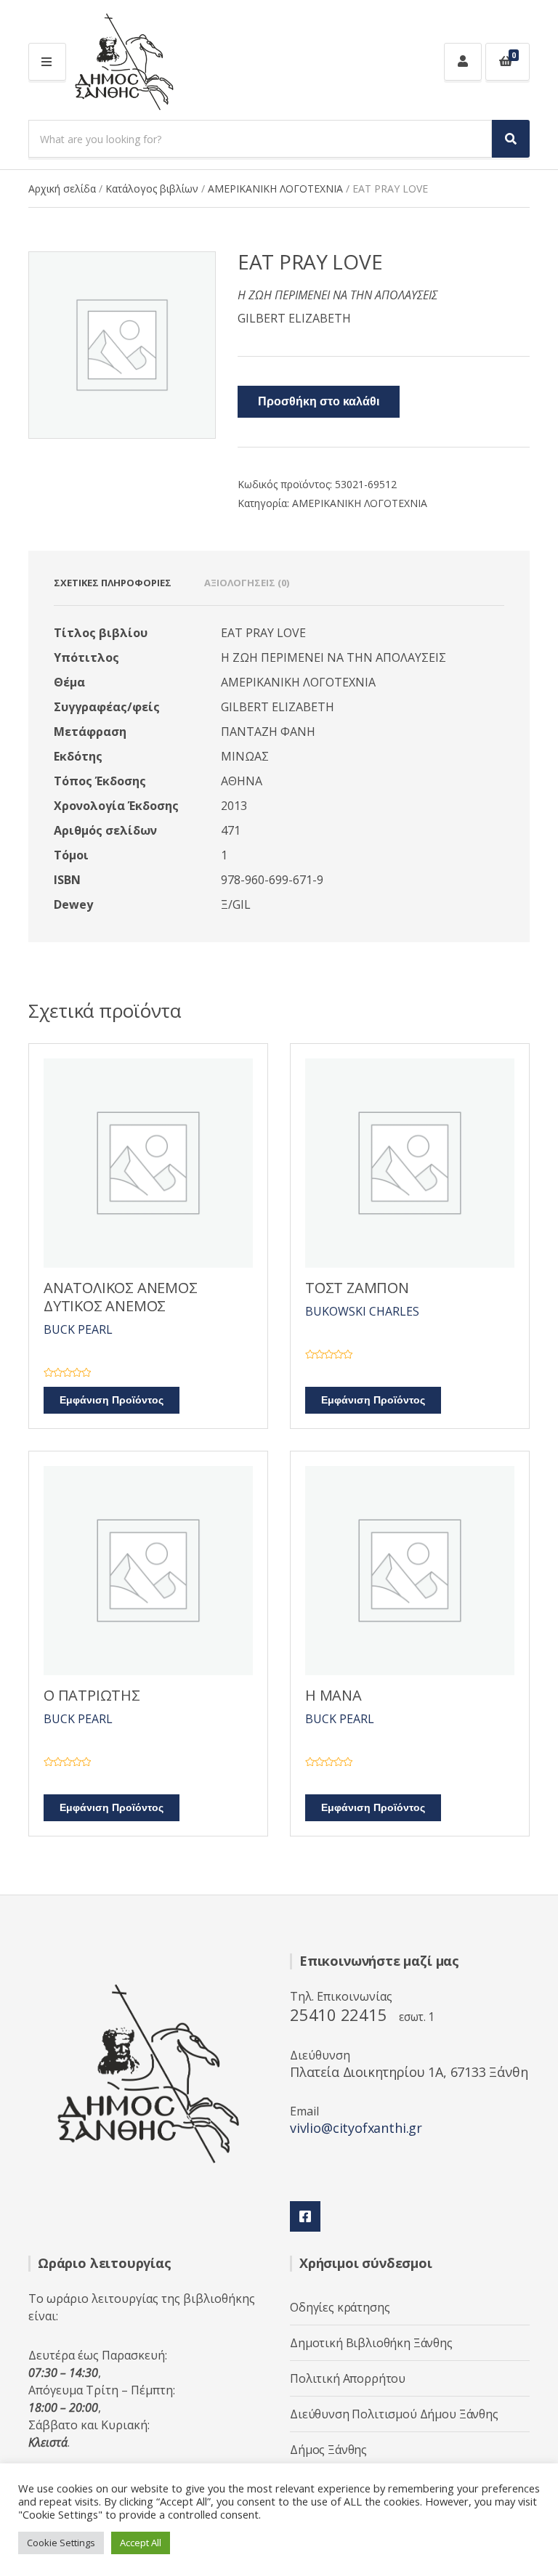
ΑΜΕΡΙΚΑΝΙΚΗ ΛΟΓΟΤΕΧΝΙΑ (275, 189)
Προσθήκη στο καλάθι (319, 402)
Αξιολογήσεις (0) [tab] (247, 583)
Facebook (305, 2216)
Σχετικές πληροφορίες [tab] (113, 583)
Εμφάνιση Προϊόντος (112, 1400)
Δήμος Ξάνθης (328, 2450)
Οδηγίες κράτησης (340, 2307)
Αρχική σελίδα (62, 189)
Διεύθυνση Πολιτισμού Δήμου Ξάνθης (394, 2414)
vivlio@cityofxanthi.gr (356, 2128)
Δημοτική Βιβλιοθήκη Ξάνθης (371, 2343)
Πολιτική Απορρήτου (348, 2378)
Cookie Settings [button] (61, 2543)
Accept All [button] (141, 2543)
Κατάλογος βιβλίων (152, 189)
